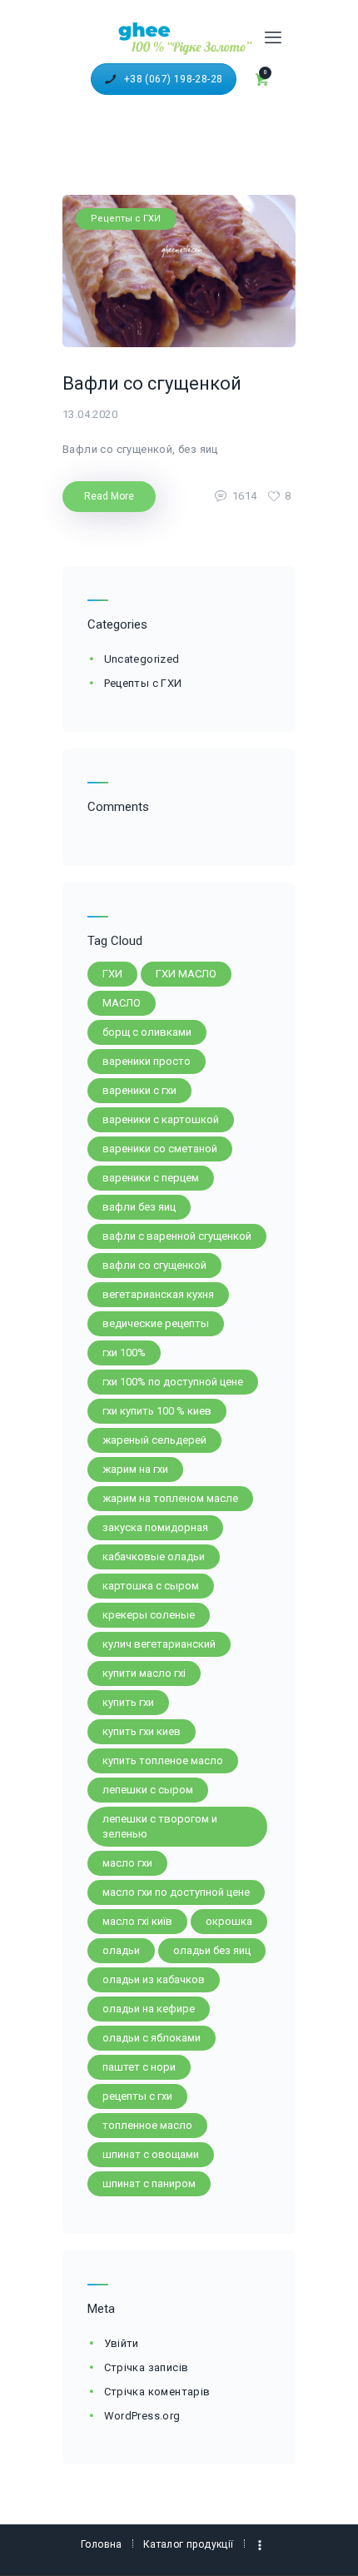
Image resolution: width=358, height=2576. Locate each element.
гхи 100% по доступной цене (173, 1382)
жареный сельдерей (154, 1440)
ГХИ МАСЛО (186, 974)
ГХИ (112, 974)
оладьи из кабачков (154, 1979)
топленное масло (147, 2125)
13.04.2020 (90, 414)
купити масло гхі (144, 1673)
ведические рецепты (156, 1323)
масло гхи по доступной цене (176, 1892)
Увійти (122, 2343)
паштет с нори (139, 2067)
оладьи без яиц (212, 1950)
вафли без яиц (139, 1207)
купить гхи (128, 1702)
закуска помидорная (155, 1527)
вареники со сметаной (160, 1149)
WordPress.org (142, 2416)
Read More (109, 496)
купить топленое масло (163, 1760)
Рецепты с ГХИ (126, 219)
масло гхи (127, 1863)
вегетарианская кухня (158, 1294)
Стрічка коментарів (157, 2392)
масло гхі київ (137, 1921)
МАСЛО (122, 1003)
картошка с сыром (151, 1586)
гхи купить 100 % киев (157, 1411)
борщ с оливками (147, 1032)
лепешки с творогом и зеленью (160, 1826)
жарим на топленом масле (170, 1498)
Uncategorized (142, 659)
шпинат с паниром (149, 2183)
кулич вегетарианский (159, 1644)
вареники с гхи (139, 1090)
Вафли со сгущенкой (152, 383)
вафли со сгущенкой (154, 1265)
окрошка (229, 1921)
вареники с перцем (151, 1178)
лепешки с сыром (148, 1790)
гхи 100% (124, 1353)
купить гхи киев (142, 1731)
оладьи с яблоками (152, 2038)
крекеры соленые (149, 1615)
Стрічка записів (147, 2367)
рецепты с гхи (137, 2096)
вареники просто (147, 1061)
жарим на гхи (135, 1469)
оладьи (121, 1950)
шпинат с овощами (151, 2154)
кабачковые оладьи (154, 1557)
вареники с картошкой (161, 1119)
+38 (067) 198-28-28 (174, 79)
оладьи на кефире (149, 2009)
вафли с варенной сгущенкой (177, 1236)
